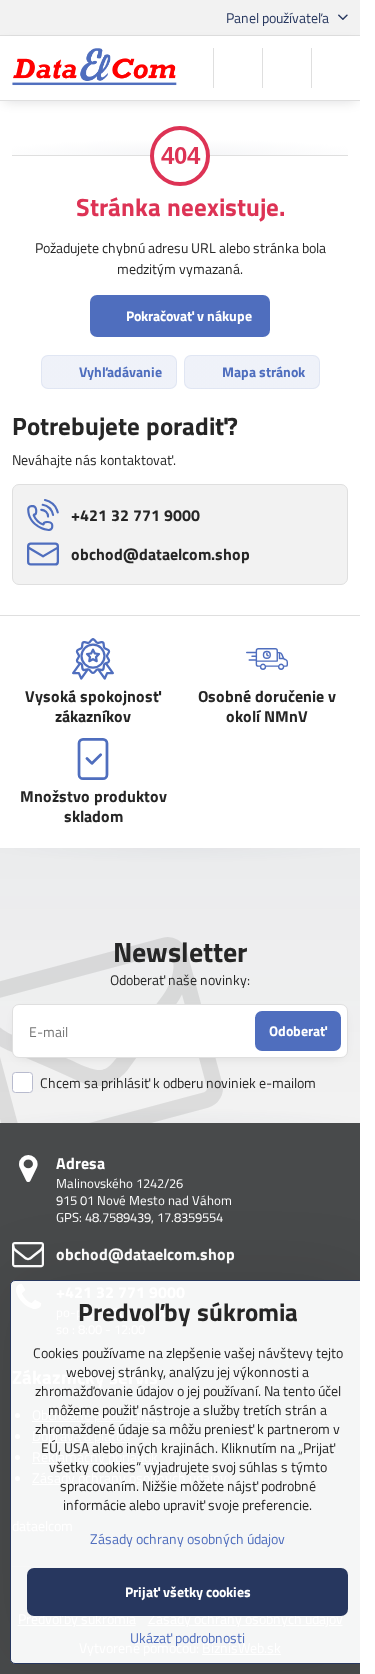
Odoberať (298, 1030)
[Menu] (336, 68)
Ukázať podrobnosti (187, 1637)
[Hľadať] (238, 68)
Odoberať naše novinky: (180, 979)
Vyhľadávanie (119, 371)
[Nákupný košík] (287, 68)
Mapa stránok (262, 371)
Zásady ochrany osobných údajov (187, 1538)
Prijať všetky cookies (188, 1591)
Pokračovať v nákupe (187, 315)
